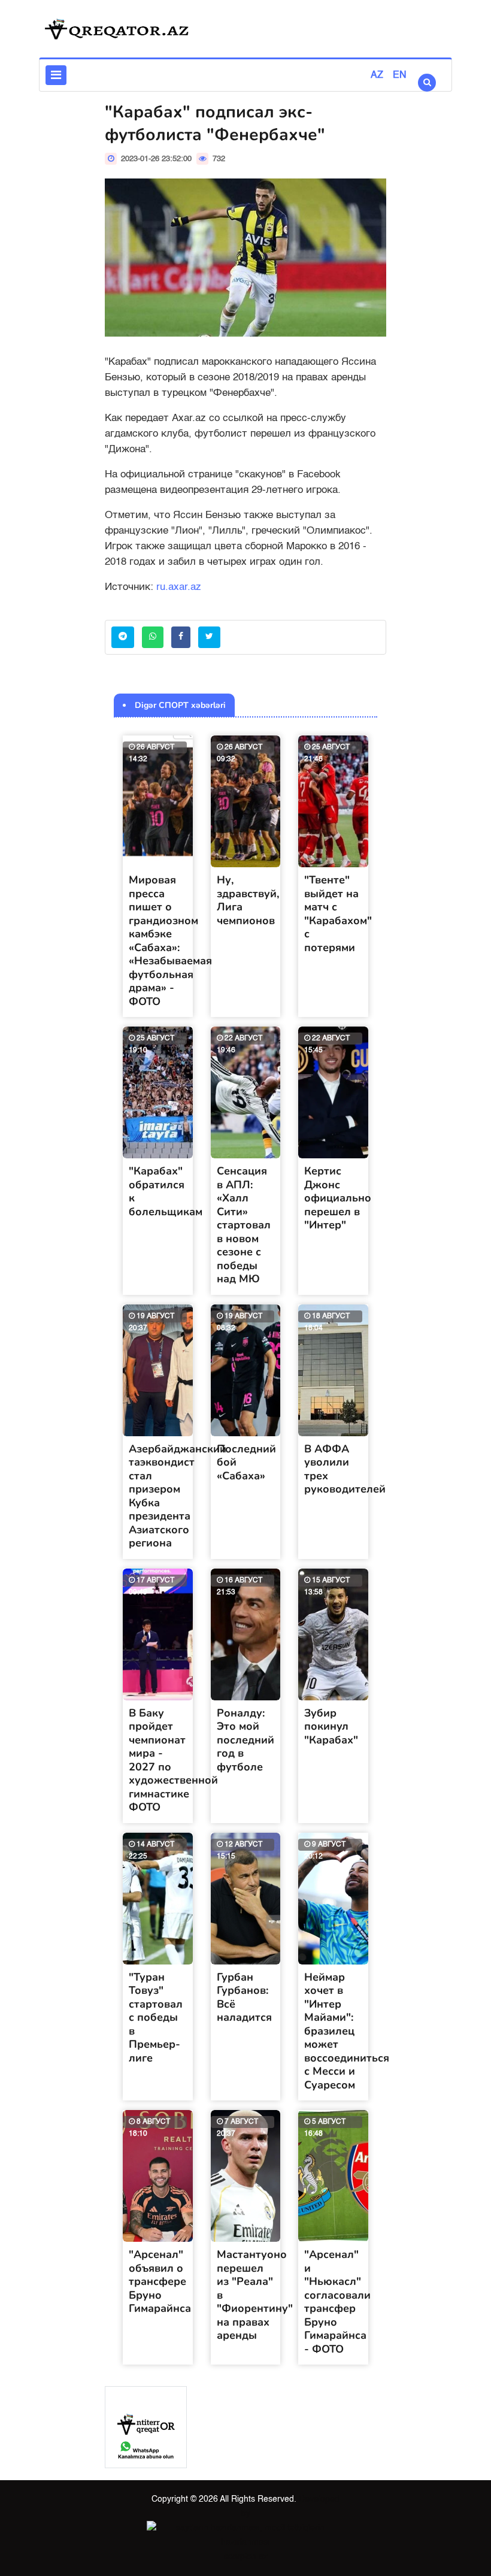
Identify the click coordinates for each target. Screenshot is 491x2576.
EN (400, 75)
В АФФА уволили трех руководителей (345, 1469)
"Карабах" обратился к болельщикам (166, 1191)
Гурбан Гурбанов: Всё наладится (244, 1997)
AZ (377, 75)
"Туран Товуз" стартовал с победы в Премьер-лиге (156, 2017)
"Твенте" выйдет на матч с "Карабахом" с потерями (338, 914)
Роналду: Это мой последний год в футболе (245, 1740)
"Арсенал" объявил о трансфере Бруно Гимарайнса (160, 2281)
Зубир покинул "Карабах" (331, 1726)
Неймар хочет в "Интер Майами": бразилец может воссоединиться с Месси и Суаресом (347, 2031)
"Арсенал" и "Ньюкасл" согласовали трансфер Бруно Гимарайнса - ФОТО (337, 2302)
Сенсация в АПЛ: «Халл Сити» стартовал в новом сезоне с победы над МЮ (244, 1225)
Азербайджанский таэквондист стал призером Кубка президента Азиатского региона (178, 1496)
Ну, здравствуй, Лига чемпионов (248, 900)
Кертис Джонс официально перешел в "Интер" (338, 1198)
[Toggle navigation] (56, 75)
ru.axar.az (179, 587)
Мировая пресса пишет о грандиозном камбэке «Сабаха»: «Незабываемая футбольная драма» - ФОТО (170, 941)
